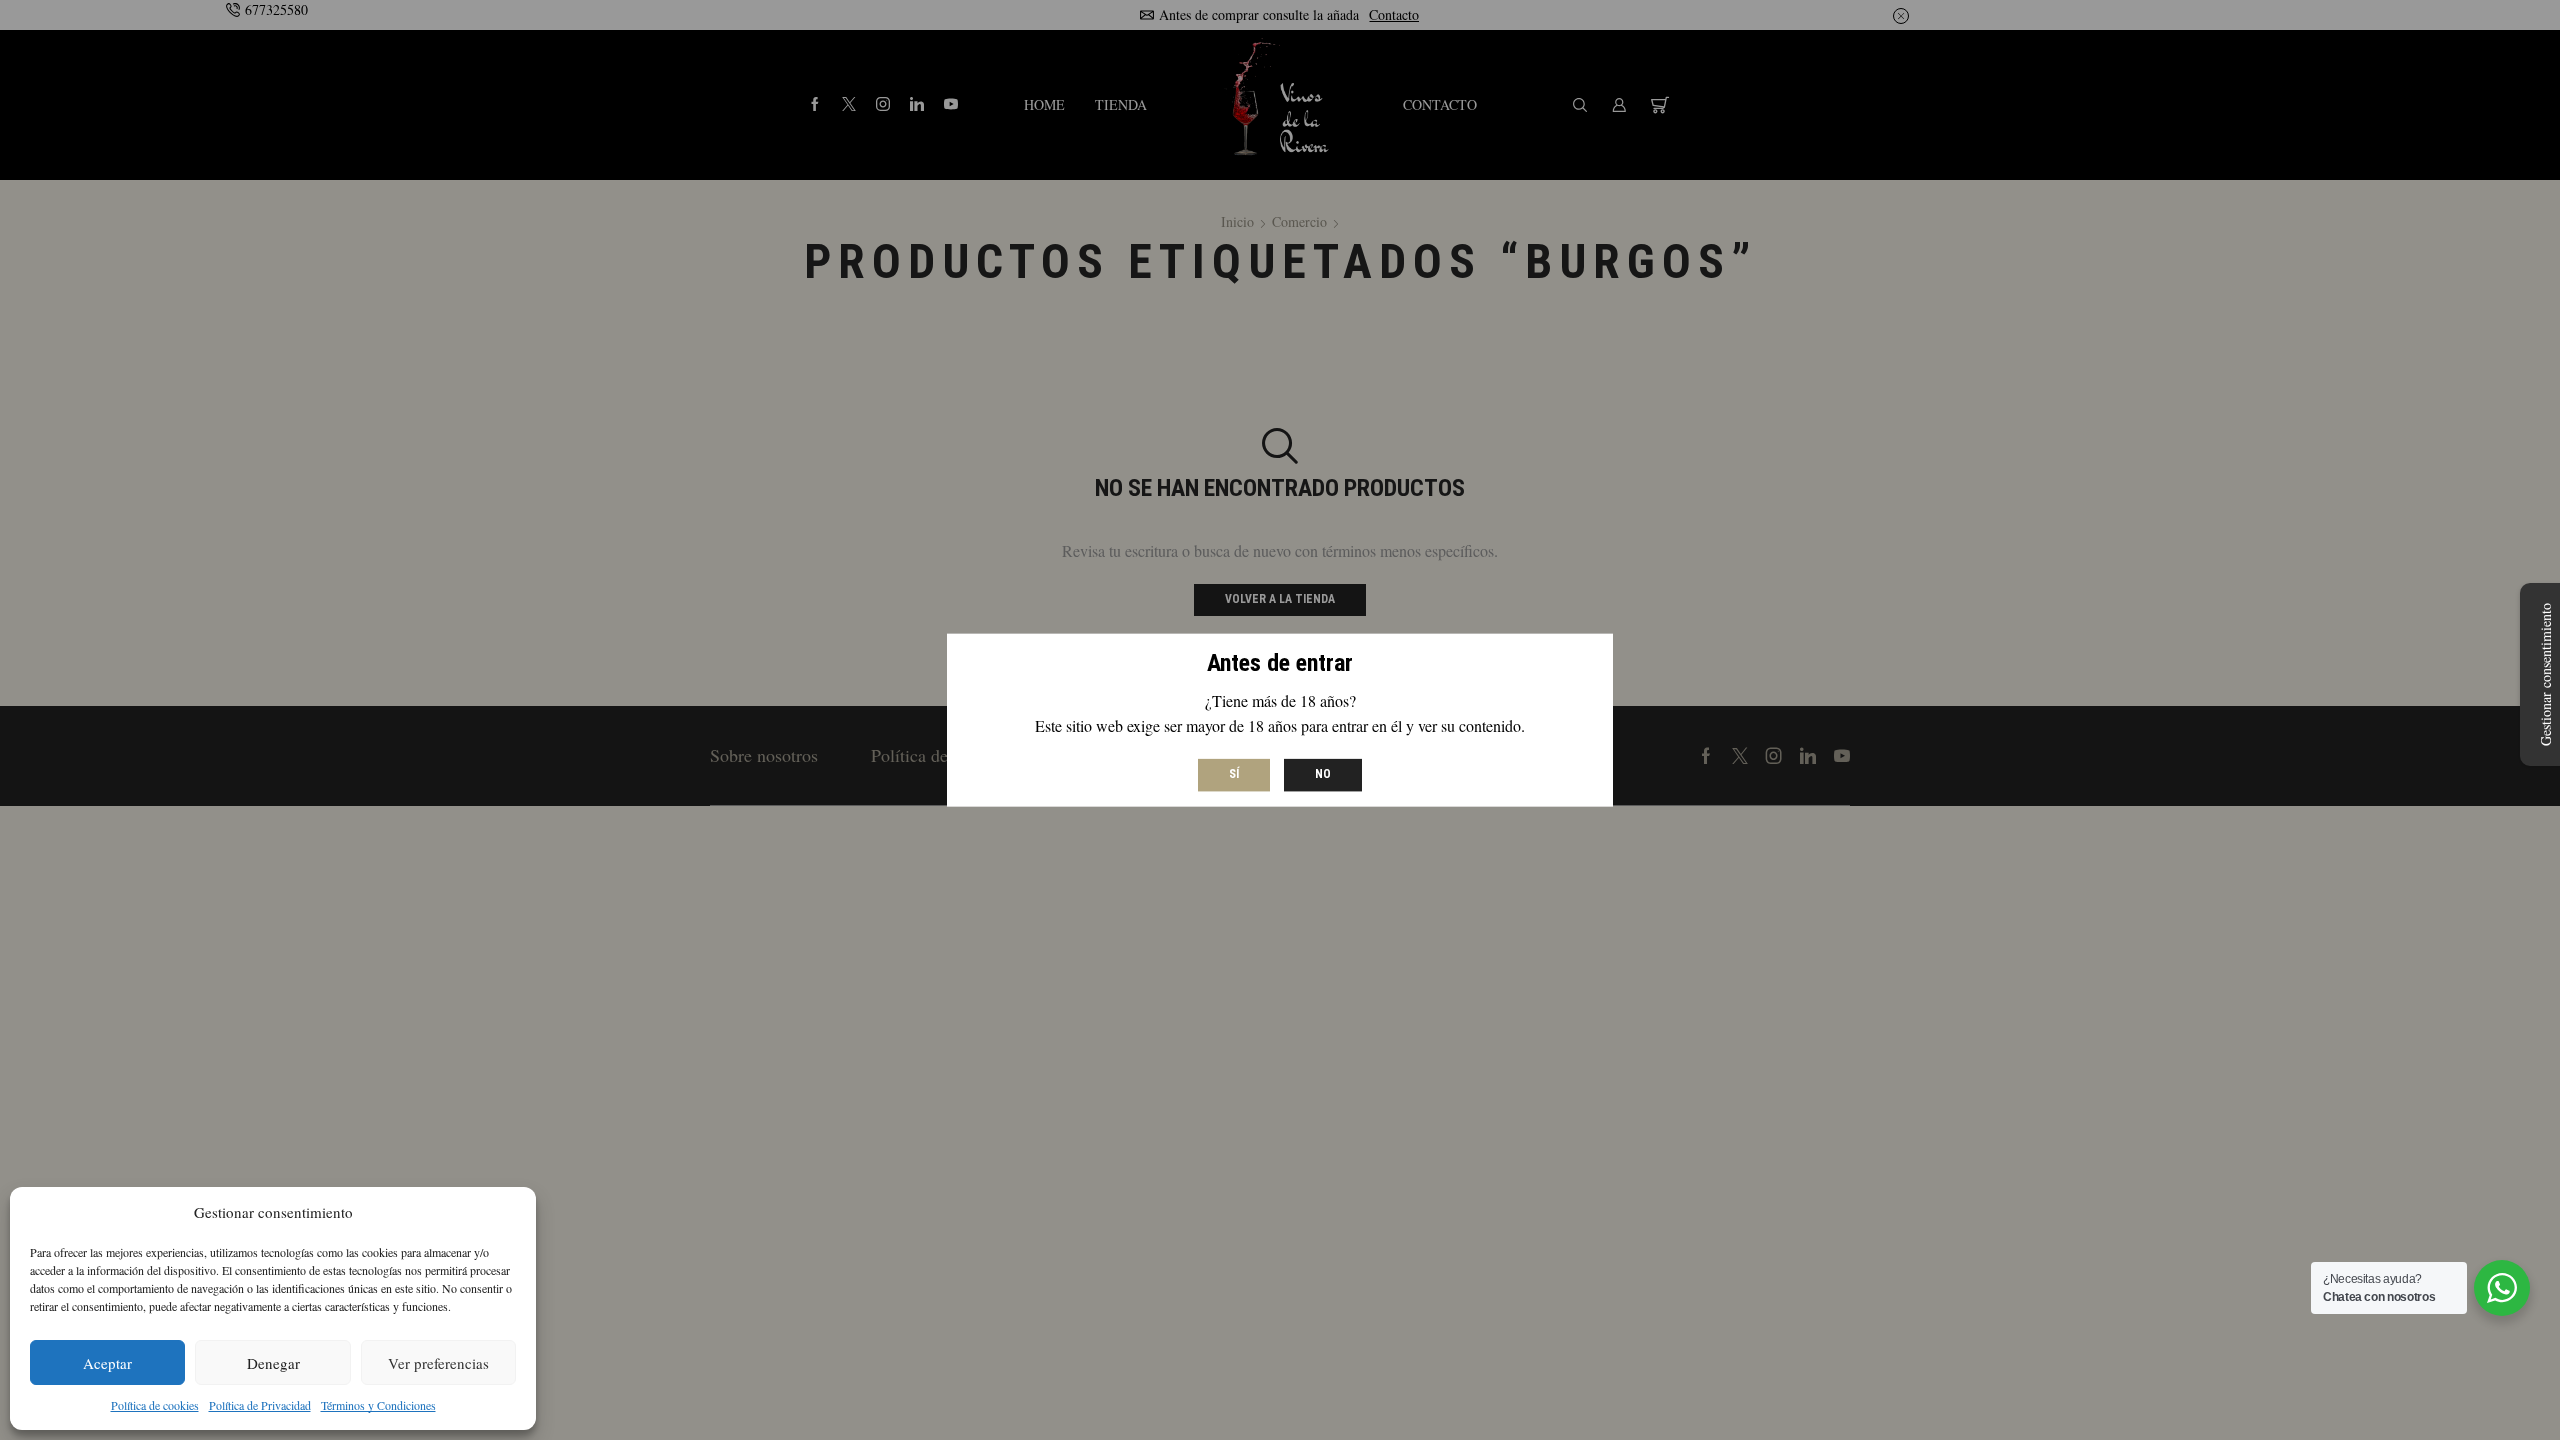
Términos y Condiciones (378, 1405)
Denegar (273, 1363)
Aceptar (107, 1363)
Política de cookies (155, 1405)
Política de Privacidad (260, 1405)
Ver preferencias (438, 1363)
